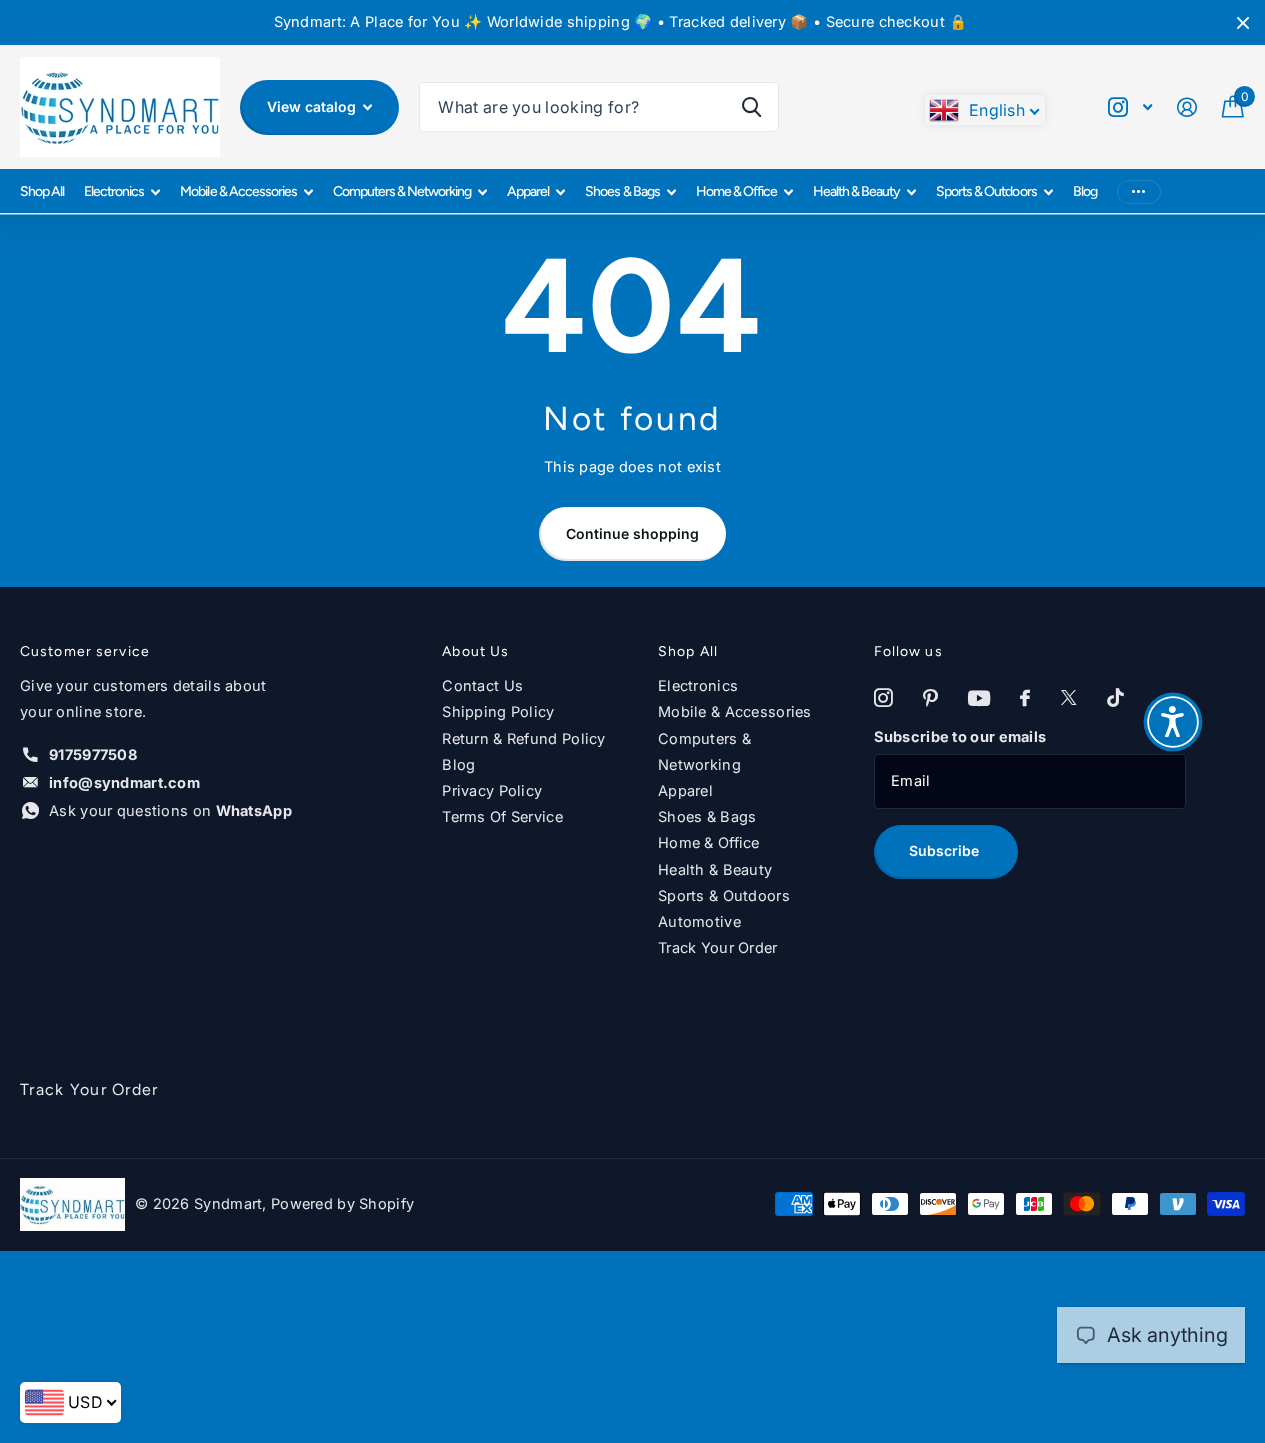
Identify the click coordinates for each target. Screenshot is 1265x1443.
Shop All (42, 191)
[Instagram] (883, 698)
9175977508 (93, 755)
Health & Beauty (856, 191)
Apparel (528, 191)
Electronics (114, 191)
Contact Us (482, 686)
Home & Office (736, 191)
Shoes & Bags (622, 191)
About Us (475, 651)
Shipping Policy (498, 712)
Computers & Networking (402, 191)
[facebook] (1025, 698)
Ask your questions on (170, 811)
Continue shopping (632, 533)
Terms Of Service (502, 817)
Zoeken (751, 107)
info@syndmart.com (124, 783)
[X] (1069, 698)
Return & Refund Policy (523, 739)
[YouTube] (979, 699)
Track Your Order (718, 948)
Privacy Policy (492, 791)
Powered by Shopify (342, 1204)
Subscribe (946, 850)
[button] (1173, 722)
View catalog (313, 106)
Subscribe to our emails (960, 737)
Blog (1085, 191)
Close (1243, 22)
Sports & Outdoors (986, 191)
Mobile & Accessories (238, 191)
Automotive (699, 922)
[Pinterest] (930, 698)
